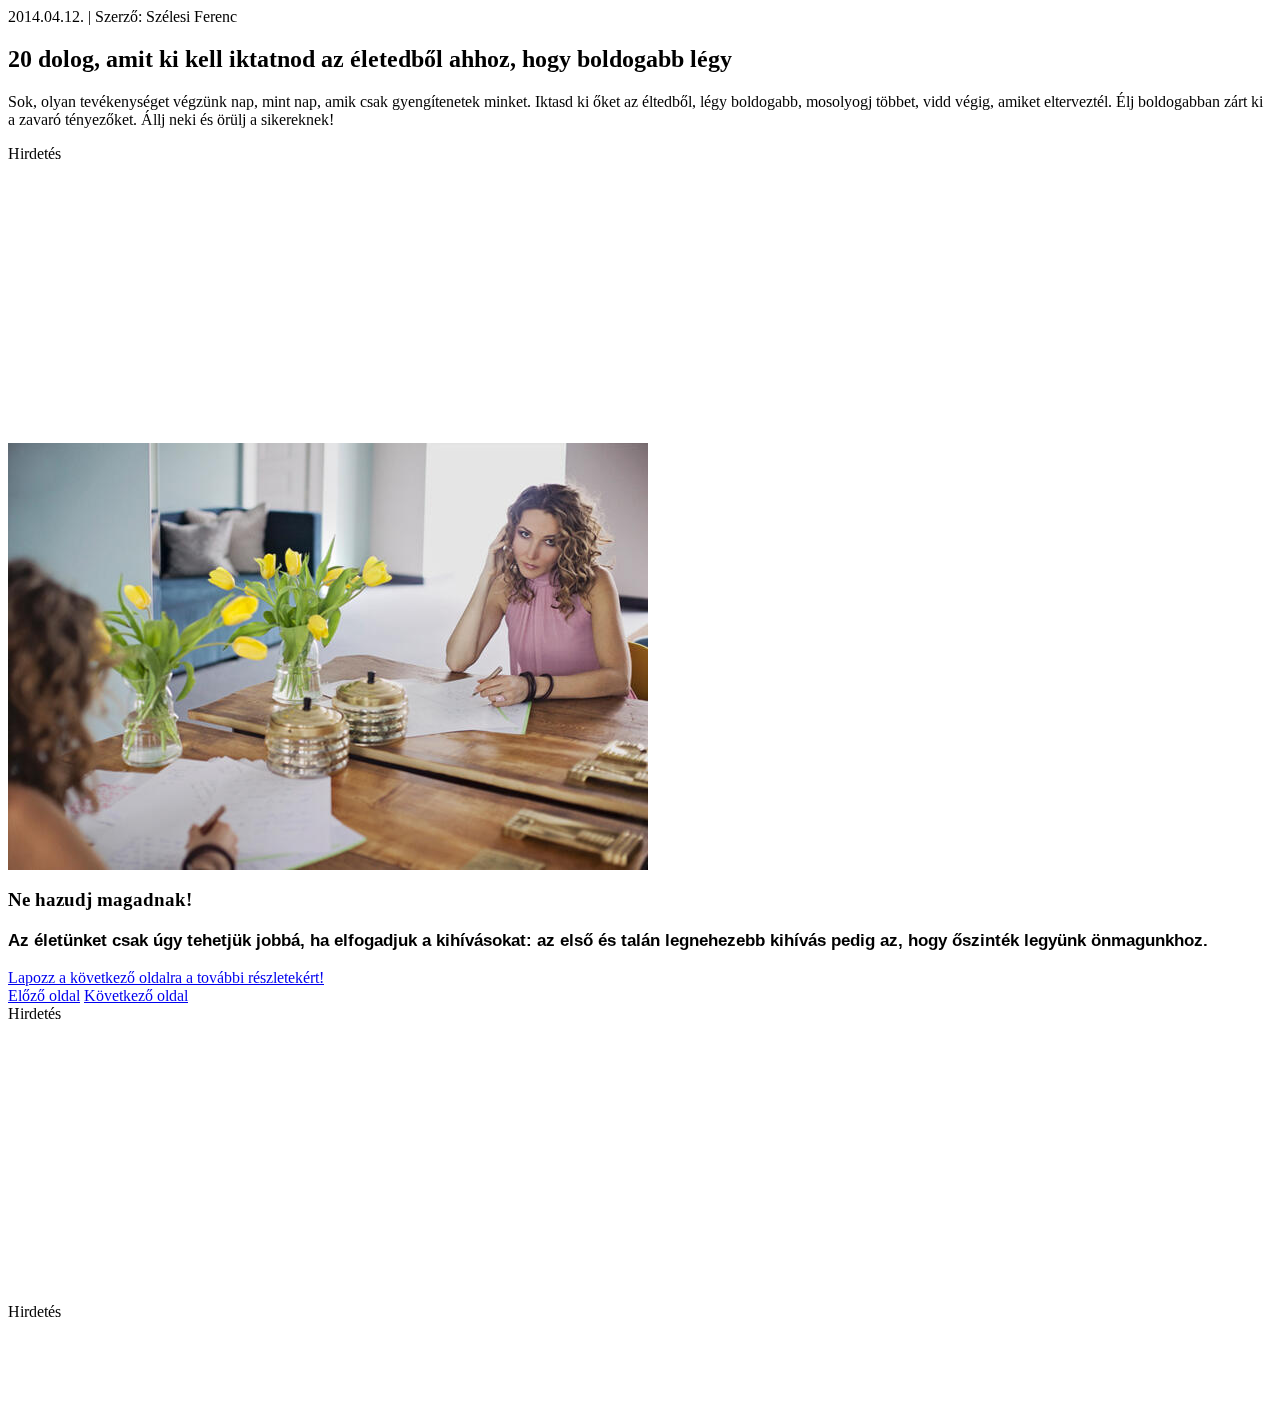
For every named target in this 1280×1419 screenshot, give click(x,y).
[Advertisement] (608, 303)
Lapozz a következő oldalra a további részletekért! (166, 977)
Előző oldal (44, 995)
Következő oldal (136, 995)
